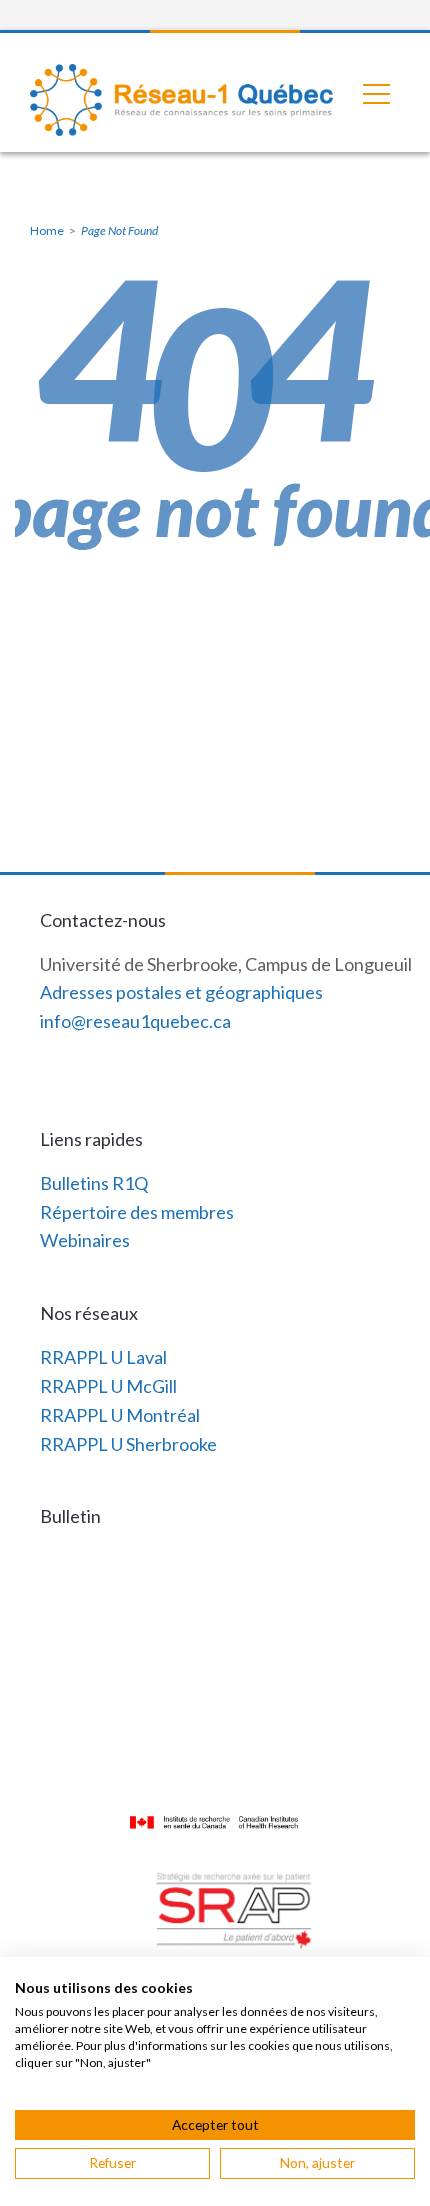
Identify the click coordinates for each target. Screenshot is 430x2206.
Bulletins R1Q (94, 1183)
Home (47, 230)
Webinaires (85, 1240)
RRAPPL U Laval (103, 1357)
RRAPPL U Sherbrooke (128, 1444)
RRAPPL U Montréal (120, 1415)
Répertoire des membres (137, 1212)
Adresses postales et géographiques (181, 992)
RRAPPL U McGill (108, 1386)
